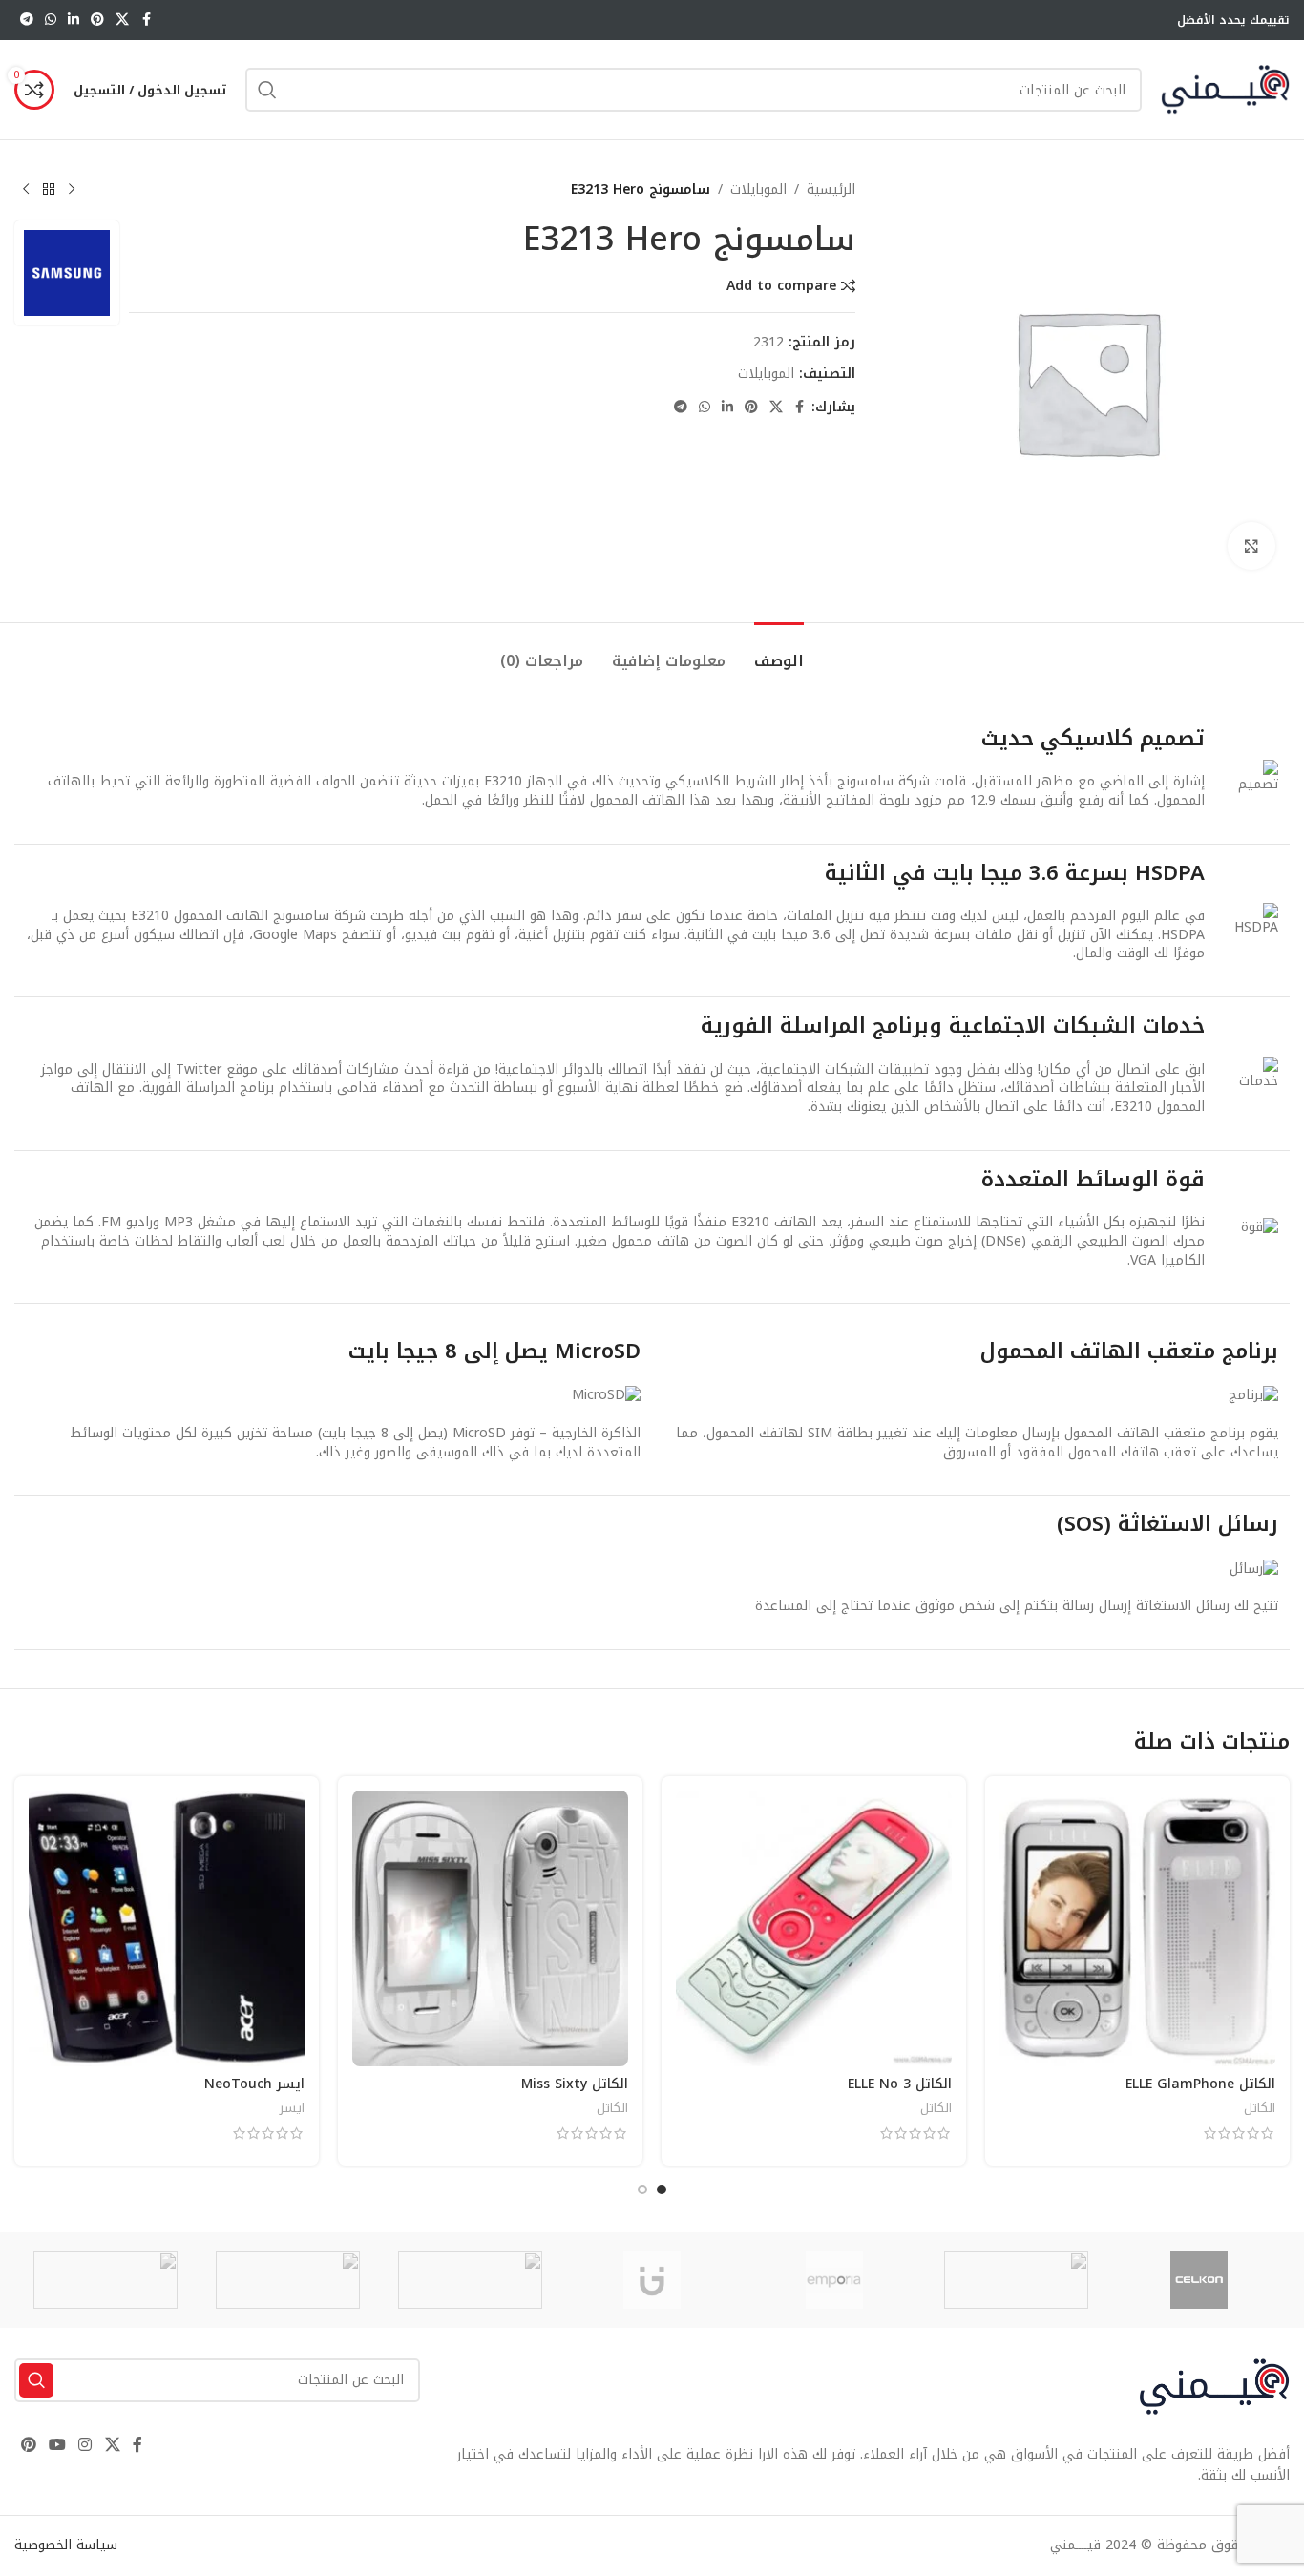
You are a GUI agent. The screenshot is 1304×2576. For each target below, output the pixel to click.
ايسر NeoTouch (254, 2084)
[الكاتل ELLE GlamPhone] (1137, 1928)
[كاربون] (105, 2280)
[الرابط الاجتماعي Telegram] (27, 20)
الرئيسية (831, 190)
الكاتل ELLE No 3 (900, 2084)
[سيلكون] (1199, 2280)
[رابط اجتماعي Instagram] (85, 2446)
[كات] (1016, 2280)
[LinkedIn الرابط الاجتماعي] (74, 20)
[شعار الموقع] (1225, 89)
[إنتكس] (470, 2280)
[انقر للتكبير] (1251, 546)
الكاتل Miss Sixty (575, 2084)
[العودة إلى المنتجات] (49, 190)
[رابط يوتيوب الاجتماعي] (57, 2446)
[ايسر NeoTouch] (167, 1928)
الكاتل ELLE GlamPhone (1200, 2084)
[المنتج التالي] (26, 190)
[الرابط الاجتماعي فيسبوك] (146, 20)
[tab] (779, 651)
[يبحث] (267, 90)
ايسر (292, 2108)
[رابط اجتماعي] (122, 20)
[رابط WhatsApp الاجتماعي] (51, 20)
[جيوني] (652, 2280)
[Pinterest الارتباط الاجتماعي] (97, 20)
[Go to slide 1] (662, 2189)
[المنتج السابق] (72, 190)
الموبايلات (758, 190)
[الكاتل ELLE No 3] (814, 1928)
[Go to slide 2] (642, 2189)
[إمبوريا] (834, 2280)
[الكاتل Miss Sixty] (490, 1928)
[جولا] (288, 2280)
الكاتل (1260, 2108)
